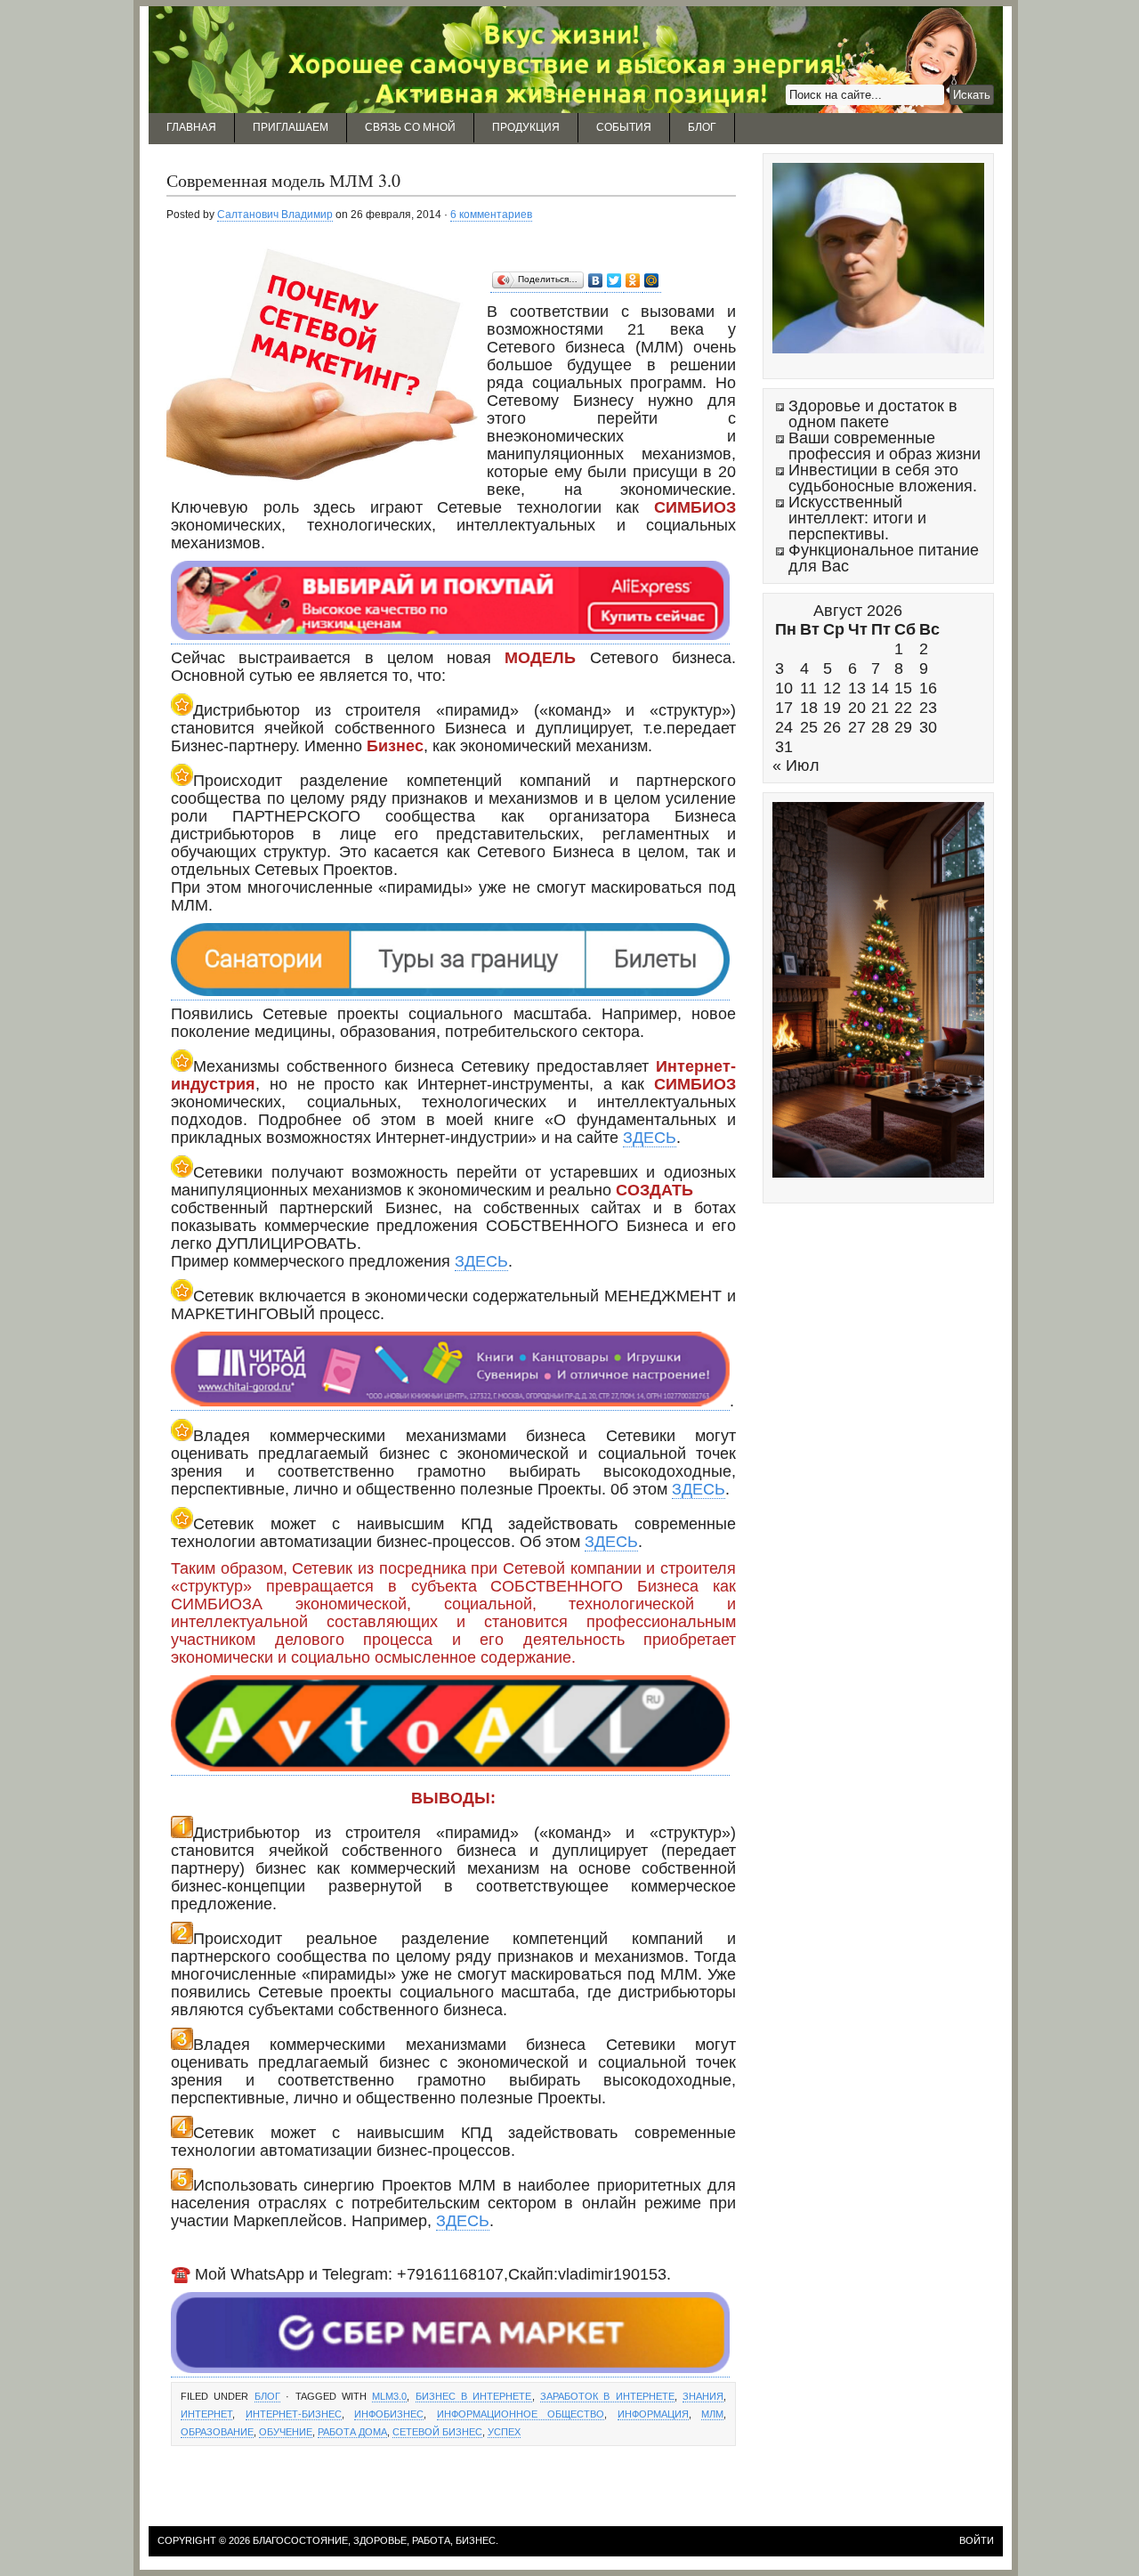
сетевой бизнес (437, 2432)
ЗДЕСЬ (650, 1138)
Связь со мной (410, 127)
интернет (206, 2414)
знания (703, 2396)
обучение (286, 2432)
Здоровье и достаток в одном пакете (873, 414)
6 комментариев (491, 215)
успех (504, 2432)
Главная (191, 127)
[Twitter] (614, 281)
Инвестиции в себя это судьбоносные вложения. (883, 478)
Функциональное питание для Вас (884, 558)
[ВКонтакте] (596, 281)
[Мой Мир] (652, 281)
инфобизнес (389, 2414)
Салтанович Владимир (275, 215)
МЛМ (712, 2414)
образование (217, 2432)
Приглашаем (291, 127)
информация (653, 2414)
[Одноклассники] (633, 281)
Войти (977, 2540)
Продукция (526, 127)
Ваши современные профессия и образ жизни (885, 446)
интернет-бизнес (294, 2414)
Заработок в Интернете (607, 2396)
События (624, 127)
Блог (702, 127)
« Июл (796, 766)
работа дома (352, 2432)
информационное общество (521, 2414)
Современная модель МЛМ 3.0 (283, 180)
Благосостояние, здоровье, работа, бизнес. (376, 2540)
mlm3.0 (389, 2396)
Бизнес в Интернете (474, 2396)
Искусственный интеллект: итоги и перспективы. (857, 518)
